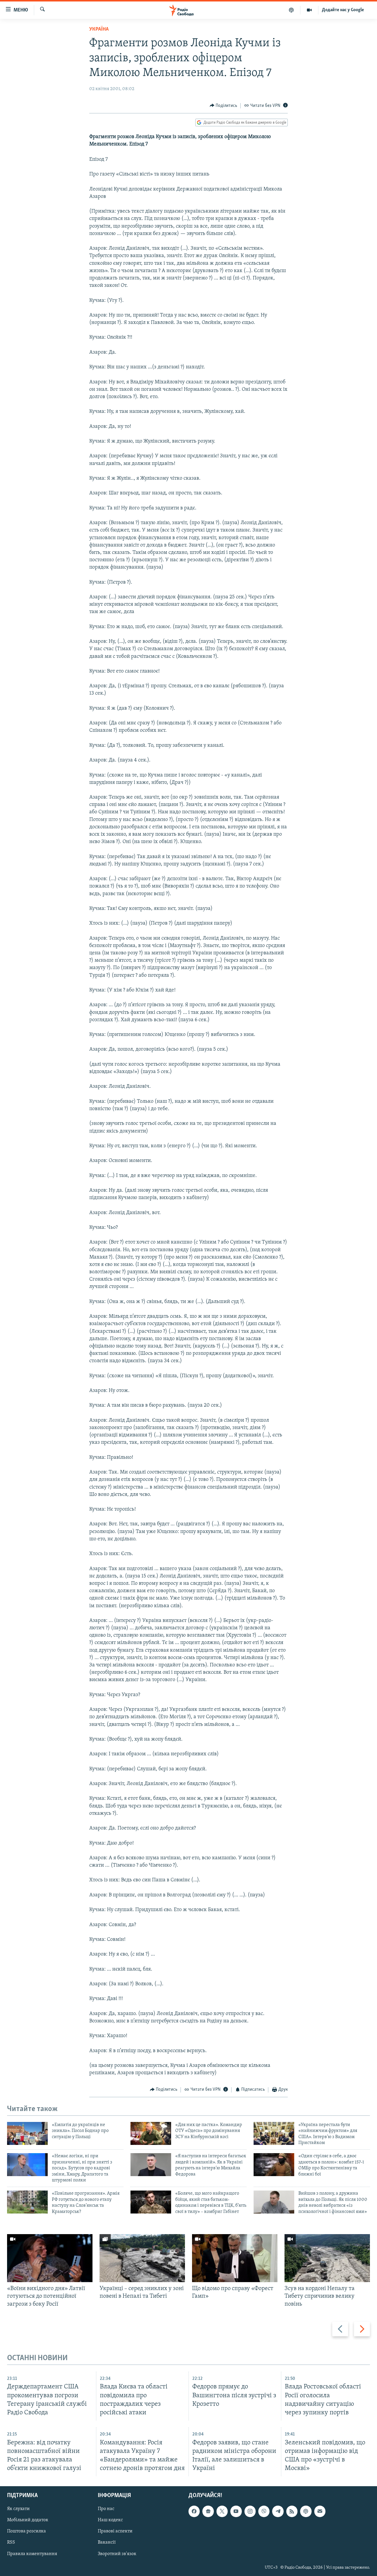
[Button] (224, 106)
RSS (11, 2543)
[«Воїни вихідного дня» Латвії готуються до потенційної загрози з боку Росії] (50, 2258)
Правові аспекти (115, 2531)
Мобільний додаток (28, 2520)
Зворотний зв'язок (117, 2554)
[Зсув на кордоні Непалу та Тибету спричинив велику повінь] (327, 2258)
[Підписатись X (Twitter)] (222, 2511)
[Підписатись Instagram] (250, 2511)
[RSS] (292, 2511)
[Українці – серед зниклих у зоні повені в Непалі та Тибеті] (142, 2258)
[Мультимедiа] (309, 10)
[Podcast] (306, 2511)
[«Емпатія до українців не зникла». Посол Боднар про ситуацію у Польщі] (27, 2133)
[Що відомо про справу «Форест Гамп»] (235, 2258)
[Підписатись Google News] (208, 2511)
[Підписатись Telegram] (278, 2511)
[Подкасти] (291, 10)
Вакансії (107, 2543)
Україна (99, 29)
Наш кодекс (110, 2520)
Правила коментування (32, 2554)
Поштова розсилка (27, 2531)
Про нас (106, 2509)
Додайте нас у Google (343, 10)
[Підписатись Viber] (264, 2511)
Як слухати (18, 2509)
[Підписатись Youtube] (236, 2511)
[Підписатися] (320, 2511)
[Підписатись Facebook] (194, 2511)
